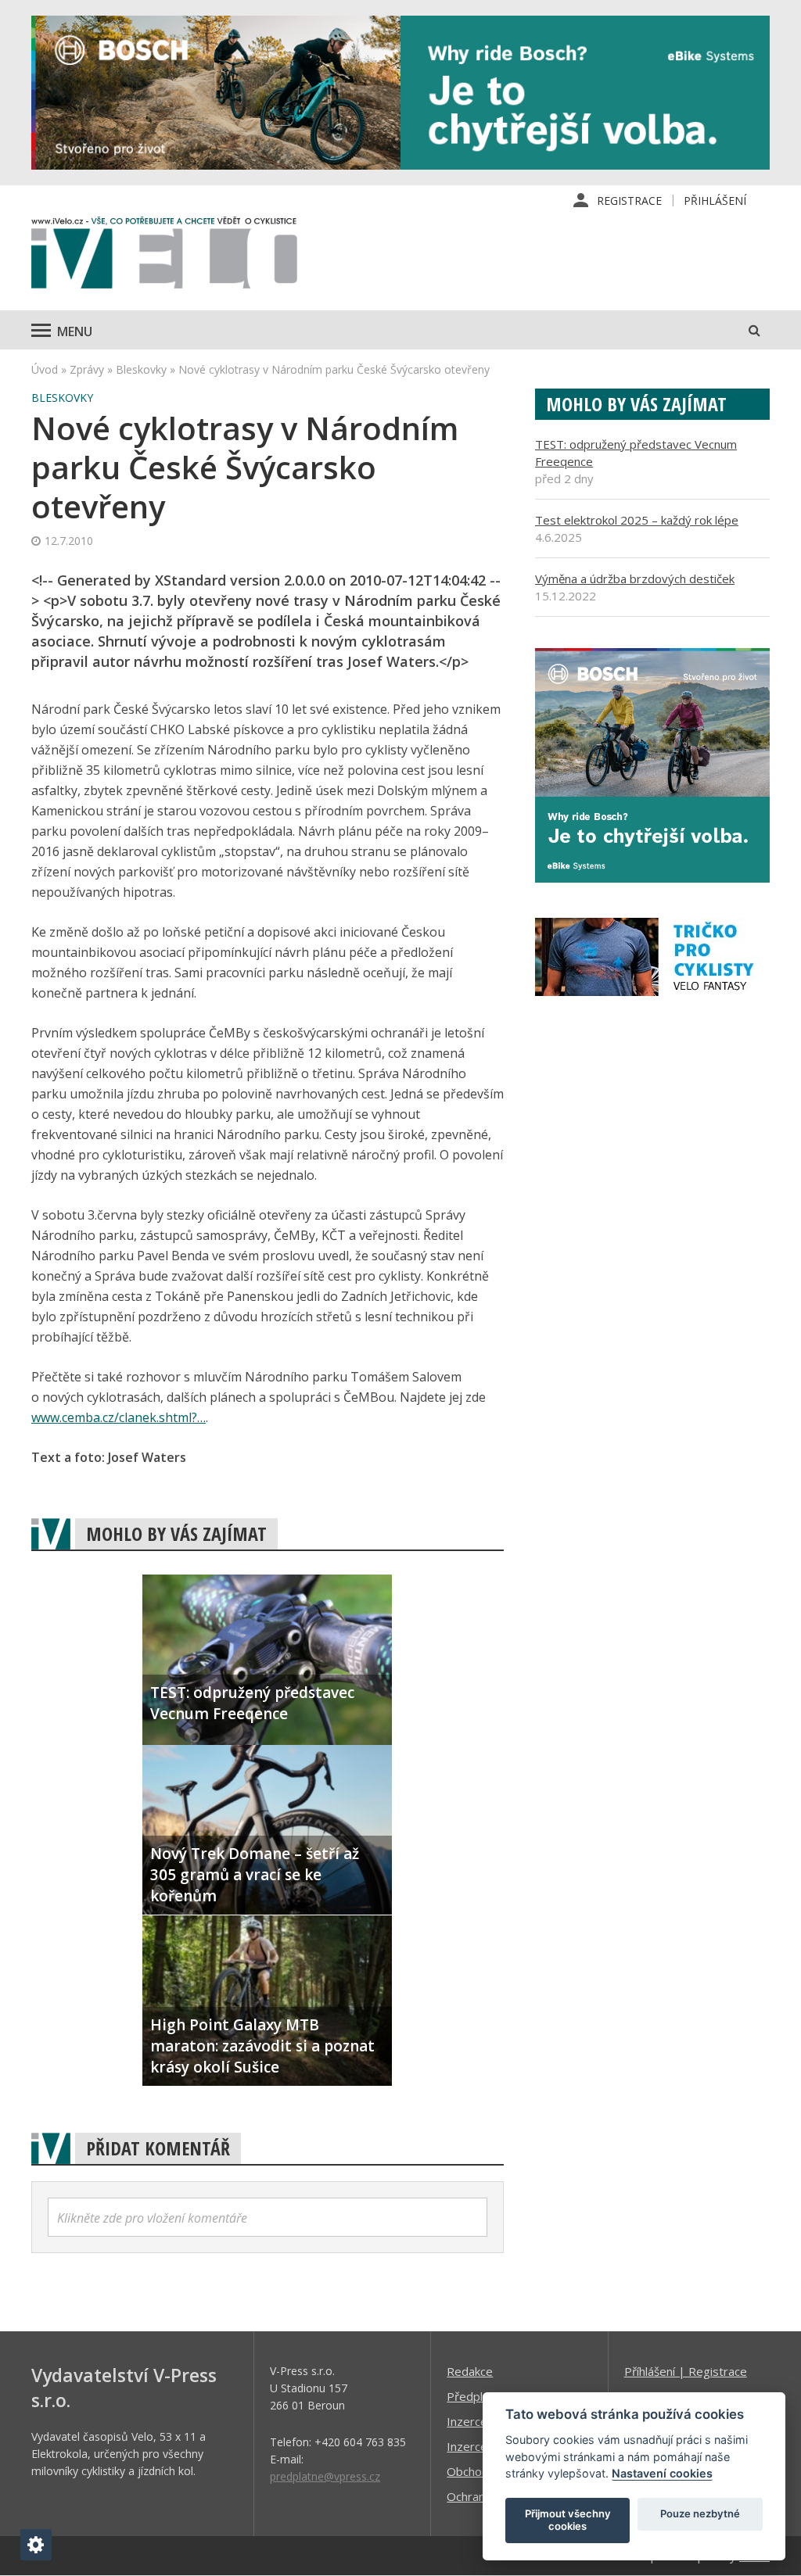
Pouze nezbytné (700, 2513)
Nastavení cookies (662, 2473)
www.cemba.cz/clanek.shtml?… (119, 1417)
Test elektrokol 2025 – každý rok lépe (637, 520)
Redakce (470, 2371)
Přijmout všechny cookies (568, 2520)
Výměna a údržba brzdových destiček (635, 579)
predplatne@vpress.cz (325, 2476)
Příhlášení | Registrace (686, 2371)
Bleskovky (141, 369)
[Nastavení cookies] (36, 2545)
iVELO (164, 256)
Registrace (629, 201)
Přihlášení (715, 201)
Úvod (45, 369)
